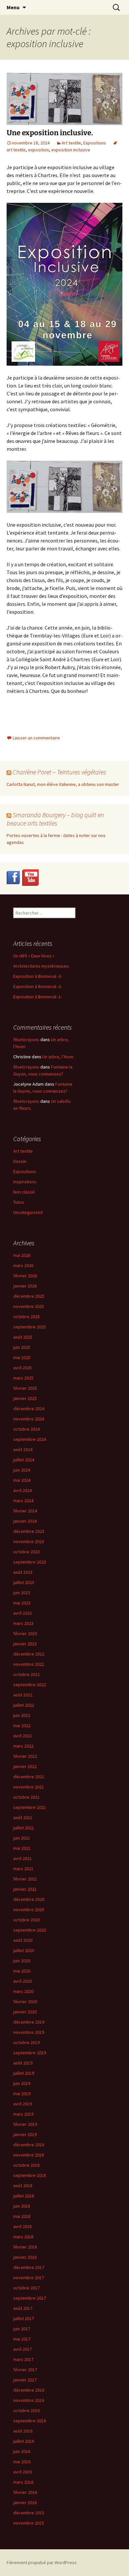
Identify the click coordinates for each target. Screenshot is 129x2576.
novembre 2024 (29, 1419)
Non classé (24, 1192)
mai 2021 (22, 1848)
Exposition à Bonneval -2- (38, 986)
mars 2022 (23, 1746)
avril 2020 (22, 1981)
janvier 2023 (25, 1644)
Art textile (71, 143)
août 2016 (23, 2431)
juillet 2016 (24, 2441)
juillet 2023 (24, 1582)
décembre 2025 (29, 1296)
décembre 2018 (29, 2145)
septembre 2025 (30, 1327)
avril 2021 (22, 1858)
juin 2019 (22, 2083)
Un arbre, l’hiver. (58, 1057)
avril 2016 (22, 2472)
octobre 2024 (26, 1429)
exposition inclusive (71, 150)
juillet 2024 (24, 1460)
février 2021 (25, 1879)
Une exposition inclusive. (50, 133)
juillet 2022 (24, 1705)
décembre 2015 (29, 2513)
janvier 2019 (25, 2134)
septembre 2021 (30, 1807)
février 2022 (25, 1756)
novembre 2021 (29, 1787)
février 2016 (25, 2492)
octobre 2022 (26, 1674)
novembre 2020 (29, 1909)
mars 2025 (23, 1378)
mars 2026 (23, 1265)
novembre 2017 (29, 2278)
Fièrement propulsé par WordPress (42, 2562)
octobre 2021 (26, 1797)
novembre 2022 (29, 1664)
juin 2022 (22, 1715)
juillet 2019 (24, 2073)
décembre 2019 (29, 2022)
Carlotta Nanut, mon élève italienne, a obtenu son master (63, 784)
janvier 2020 (25, 2012)
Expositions (95, 143)
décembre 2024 (29, 1409)
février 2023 (25, 1633)
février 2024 (25, 1511)
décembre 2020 (29, 1899)
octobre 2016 (26, 2410)
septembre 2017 (30, 2298)
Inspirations (25, 1182)
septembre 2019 (30, 2053)
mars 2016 (23, 2482)
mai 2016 (22, 2462)
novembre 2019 (29, 2032)
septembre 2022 (30, 1685)
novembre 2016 (29, 2400)
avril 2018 (22, 2226)
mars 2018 (23, 2237)
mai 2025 (22, 1357)
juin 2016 (22, 2451)
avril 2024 (22, 1490)
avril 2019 (22, 2104)
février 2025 (25, 1388)
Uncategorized (28, 1212)
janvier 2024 (25, 1521)
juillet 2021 (24, 1828)
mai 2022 (22, 1725)
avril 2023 (22, 1613)
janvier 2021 (25, 1889)
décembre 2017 (29, 2267)
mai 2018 (22, 2216)
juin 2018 (22, 2206)
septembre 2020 (30, 1930)
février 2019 (25, 2124)
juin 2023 (22, 1593)
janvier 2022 (25, 1766)
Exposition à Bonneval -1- (38, 997)
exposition (39, 150)
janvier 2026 (25, 1286)
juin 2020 (22, 1961)
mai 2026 (22, 1255)
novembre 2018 (29, 2155)
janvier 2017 (25, 2380)
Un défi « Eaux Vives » (34, 956)
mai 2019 (22, 2094)
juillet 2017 (24, 2318)
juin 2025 (22, 1347)
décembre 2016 (29, 2390)
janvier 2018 (25, 2257)
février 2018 (25, 2247)
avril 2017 (22, 2349)
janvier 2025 (25, 1398)
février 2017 (25, 2370)
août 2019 (23, 2063)
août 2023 (23, 1572)
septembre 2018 (30, 2175)
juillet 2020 (24, 1950)
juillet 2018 (24, 2196)
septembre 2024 (30, 1439)
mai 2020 (22, 1971)
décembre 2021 (29, 1777)
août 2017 (23, 2308)
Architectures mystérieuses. (42, 966)
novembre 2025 (29, 1306)
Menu (13, 7)
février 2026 (25, 1276)
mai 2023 (22, 1603)
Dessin (20, 1161)
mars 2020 (23, 1991)
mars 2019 (23, 2114)
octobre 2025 (26, 1317)
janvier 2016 (25, 2502)
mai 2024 (22, 1480)
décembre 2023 (29, 1531)
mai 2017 (22, 2339)
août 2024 (23, 1449)
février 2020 (25, 2002)
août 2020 (23, 1940)
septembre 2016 (30, 2421)
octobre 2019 (26, 2042)
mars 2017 (23, 2359)
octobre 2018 (26, 2165)
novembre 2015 (29, 2523)
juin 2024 (22, 1470)
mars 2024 (23, 1501)
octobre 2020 (26, 1920)
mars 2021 (23, 1869)
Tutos (19, 1202)
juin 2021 (22, 1838)
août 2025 (23, 1337)
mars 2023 (23, 1623)
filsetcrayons (26, 1040)
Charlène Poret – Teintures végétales (59, 772)
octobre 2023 (26, 1552)
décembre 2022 (29, 1654)
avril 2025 (22, 1368)
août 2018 (23, 2186)
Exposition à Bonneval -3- (38, 976)
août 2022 (23, 1695)
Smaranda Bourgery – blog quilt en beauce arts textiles (55, 819)
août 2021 (23, 1817)
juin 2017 (22, 2329)
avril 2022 (22, 1736)
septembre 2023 (30, 1562)
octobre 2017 (26, 2288)
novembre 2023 (29, 1541)
